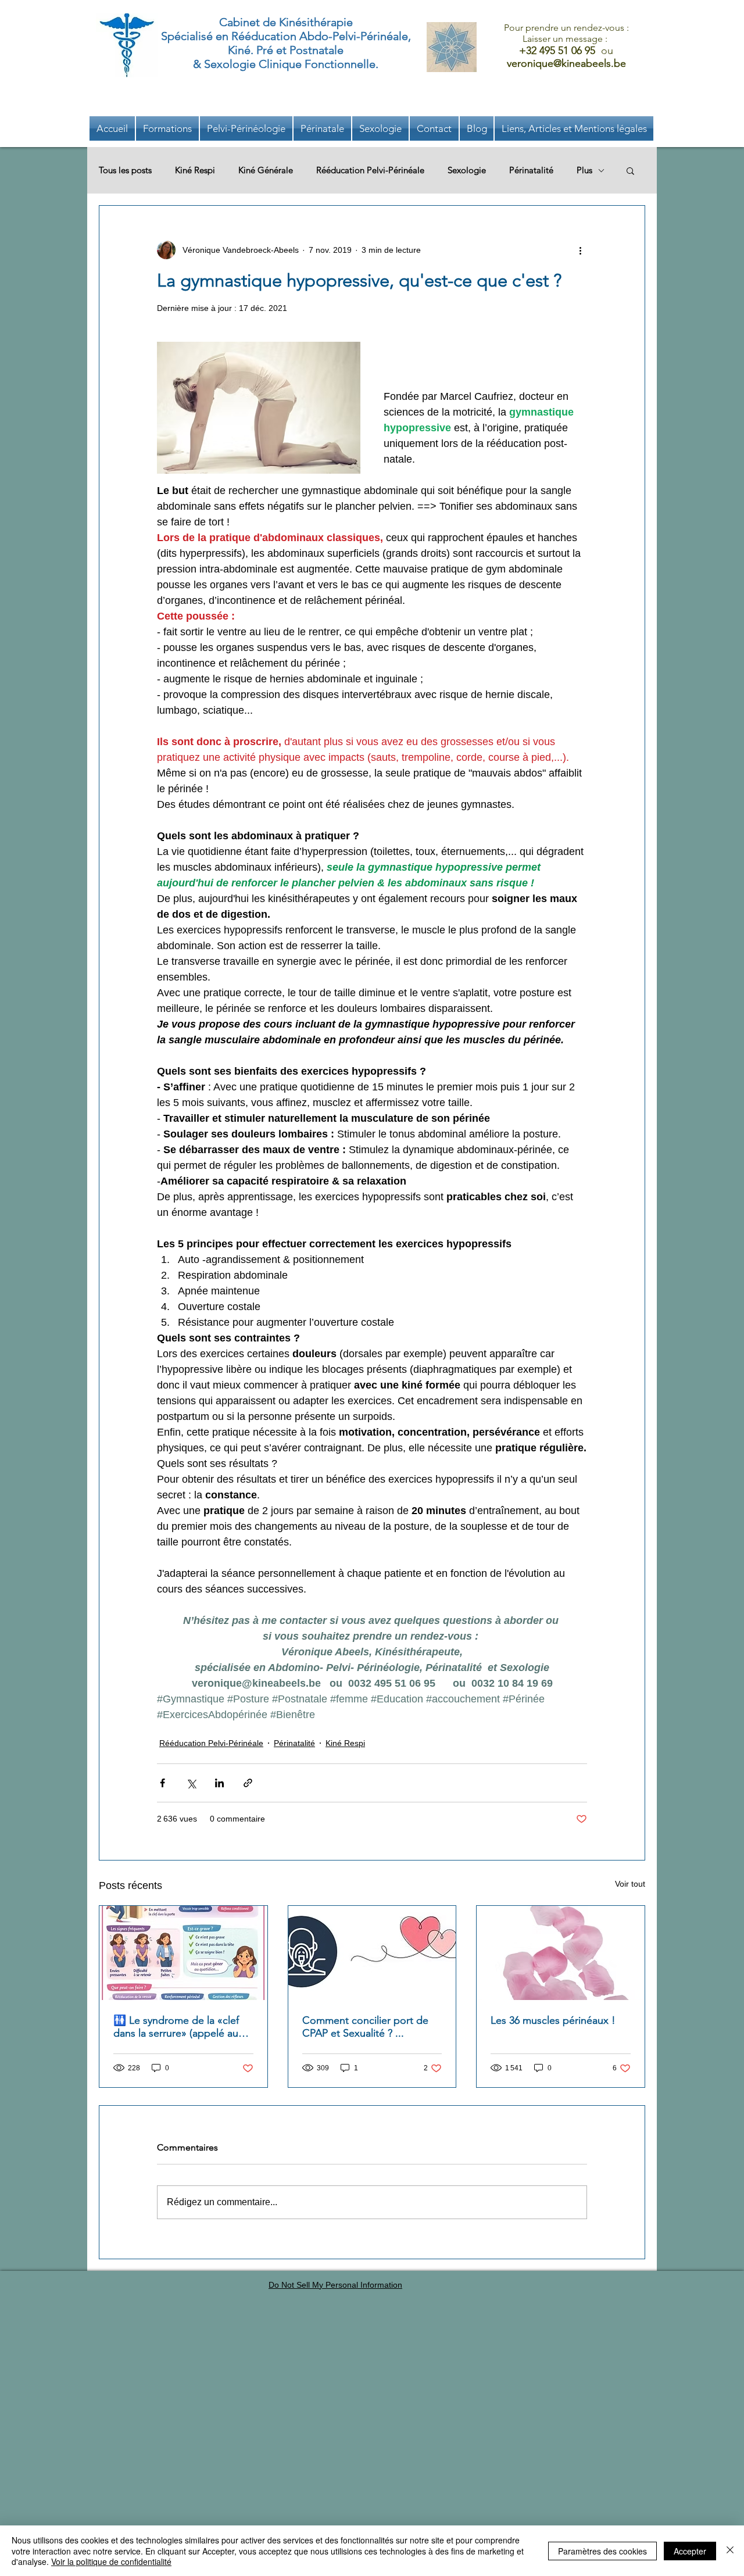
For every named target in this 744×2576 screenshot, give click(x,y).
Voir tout (630, 1884)
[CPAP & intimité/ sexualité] (372, 1953)
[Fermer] (730, 2551)
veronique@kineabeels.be (566, 63)
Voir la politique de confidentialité (111, 2561)
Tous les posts (125, 170)
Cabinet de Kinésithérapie (286, 22)
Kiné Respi (195, 170)
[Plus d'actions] (580, 250)
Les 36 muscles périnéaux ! (553, 2020)
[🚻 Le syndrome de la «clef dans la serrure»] (183, 1953)
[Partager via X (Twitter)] (191, 1783)
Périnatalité (531, 170)
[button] (574, 128)
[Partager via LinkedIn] (219, 1783)
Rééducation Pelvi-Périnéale (370, 170)
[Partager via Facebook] (162, 1783)
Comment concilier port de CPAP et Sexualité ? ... (365, 2027)
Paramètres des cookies (602, 2551)
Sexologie (467, 170)
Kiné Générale (266, 170)
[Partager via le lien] (248, 1783)
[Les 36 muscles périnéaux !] (561, 1953)
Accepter (690, 2551)
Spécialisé (187, 36)
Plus (584, 170)
